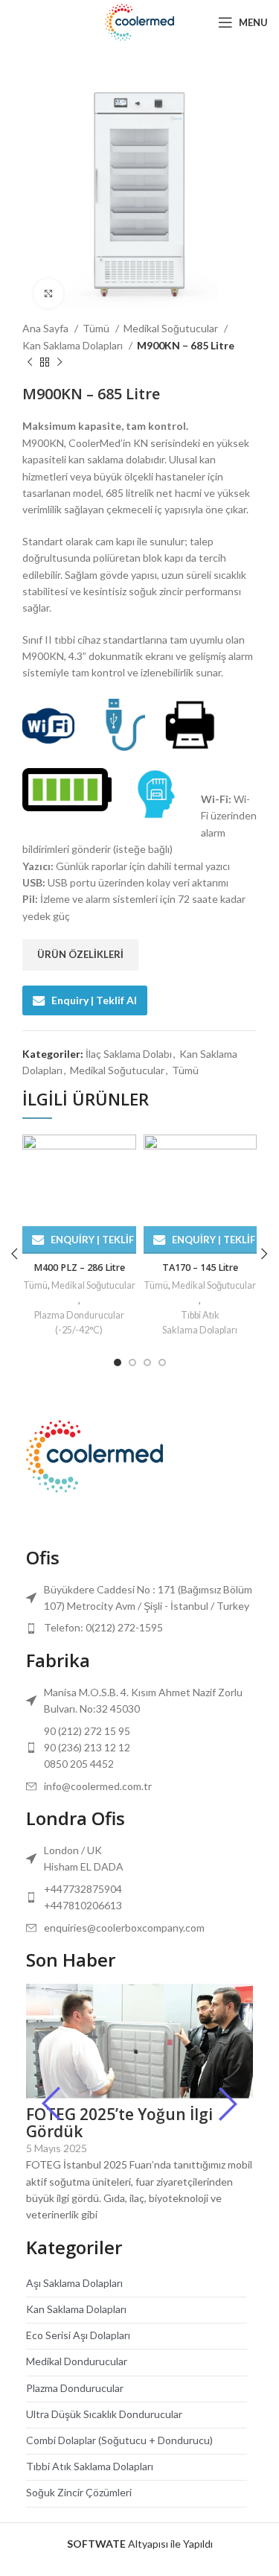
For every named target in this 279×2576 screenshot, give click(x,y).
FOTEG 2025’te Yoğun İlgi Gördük (119, 2123)
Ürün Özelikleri (80, 954)
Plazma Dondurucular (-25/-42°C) (79, 1323)
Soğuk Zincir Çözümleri (79, 2492)
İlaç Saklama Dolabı (129, 1054)
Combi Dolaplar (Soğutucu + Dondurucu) (119, 2440)
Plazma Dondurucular (75, 2388)
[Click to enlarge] (48, 294)
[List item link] (139, 1628)
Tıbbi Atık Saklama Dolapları (200, 1323)
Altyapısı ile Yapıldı (140, 2544)
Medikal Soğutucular (172, 328)
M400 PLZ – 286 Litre (79, 1268)
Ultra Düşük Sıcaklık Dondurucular (104, 2414)
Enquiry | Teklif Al (94, 1000)
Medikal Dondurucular (77, 2361)
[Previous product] (30, 363)
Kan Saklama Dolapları (74, 345)
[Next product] (60, 363)
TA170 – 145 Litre (200, 1268)
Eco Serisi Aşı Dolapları (78, 2335)
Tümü (97, 328)
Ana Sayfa (46, 328)
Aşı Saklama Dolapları (74, 2283)
